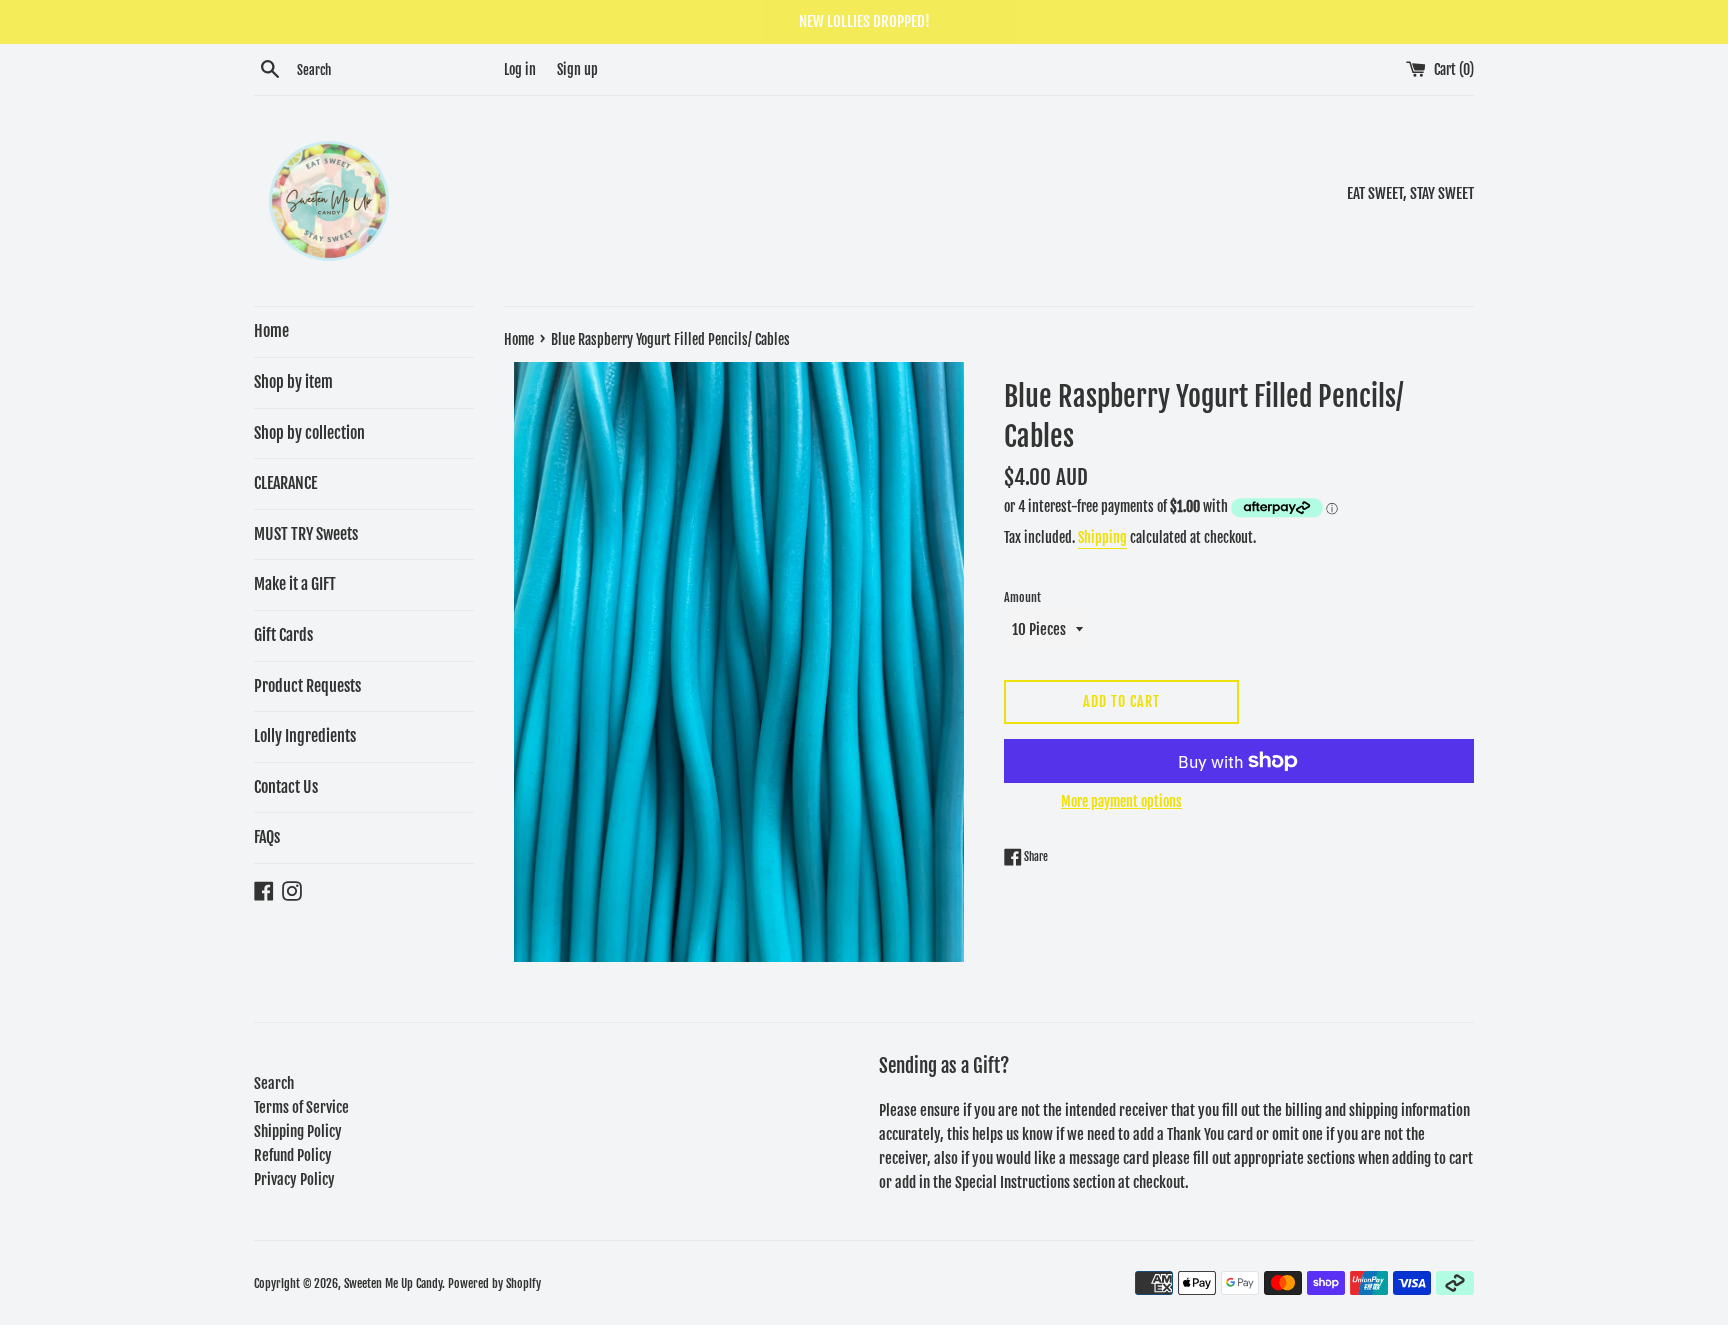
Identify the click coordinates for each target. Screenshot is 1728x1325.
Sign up (577, 69)
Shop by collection (309, 433)
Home (271, 331)
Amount (1022, 597)
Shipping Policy (298, 1131)
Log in (520, 69)
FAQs (267, 837)
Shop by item (293, 382)
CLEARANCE (285, 483)
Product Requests (307, 686)
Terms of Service (301, 1107)
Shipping (1102, 537)
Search (274, 1083)
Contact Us (286, 787)
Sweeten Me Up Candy (393, 1283)
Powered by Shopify (494, 1283)
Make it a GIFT (295, 584)
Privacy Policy (294, 1179)
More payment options (1121, 801)
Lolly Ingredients (305, 736)
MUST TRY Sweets (306, 534)
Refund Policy (293, 1155)
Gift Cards (283, 635)
